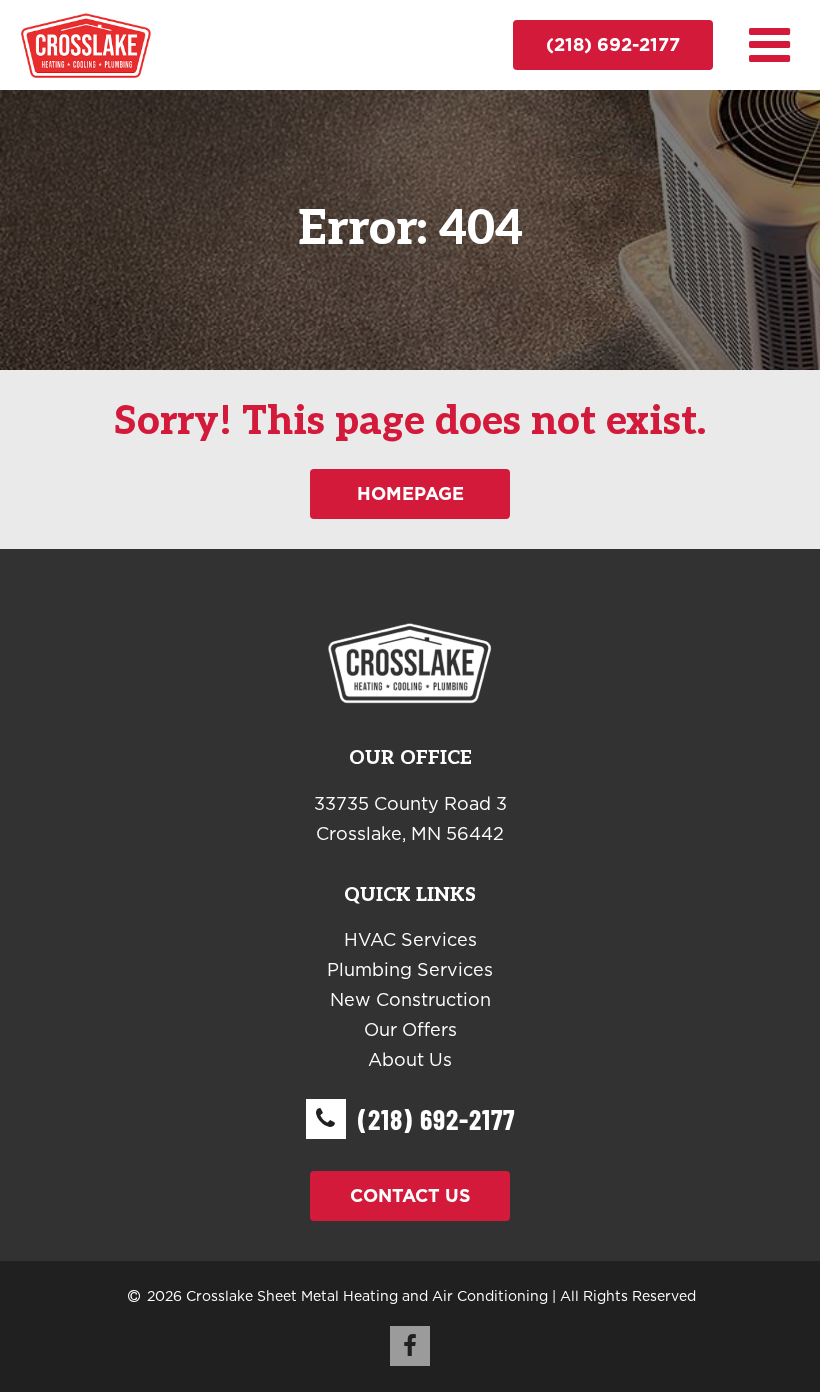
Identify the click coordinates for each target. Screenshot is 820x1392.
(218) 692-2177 (613, 44)
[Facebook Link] (410, 1346)
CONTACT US (410, 1195)
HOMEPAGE (410, 493)
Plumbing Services (410, 969)
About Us (410, 1059)
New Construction (410, 999)
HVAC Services (410, 939)
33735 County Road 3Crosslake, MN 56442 (410, 818)
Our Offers (410, 1029)
